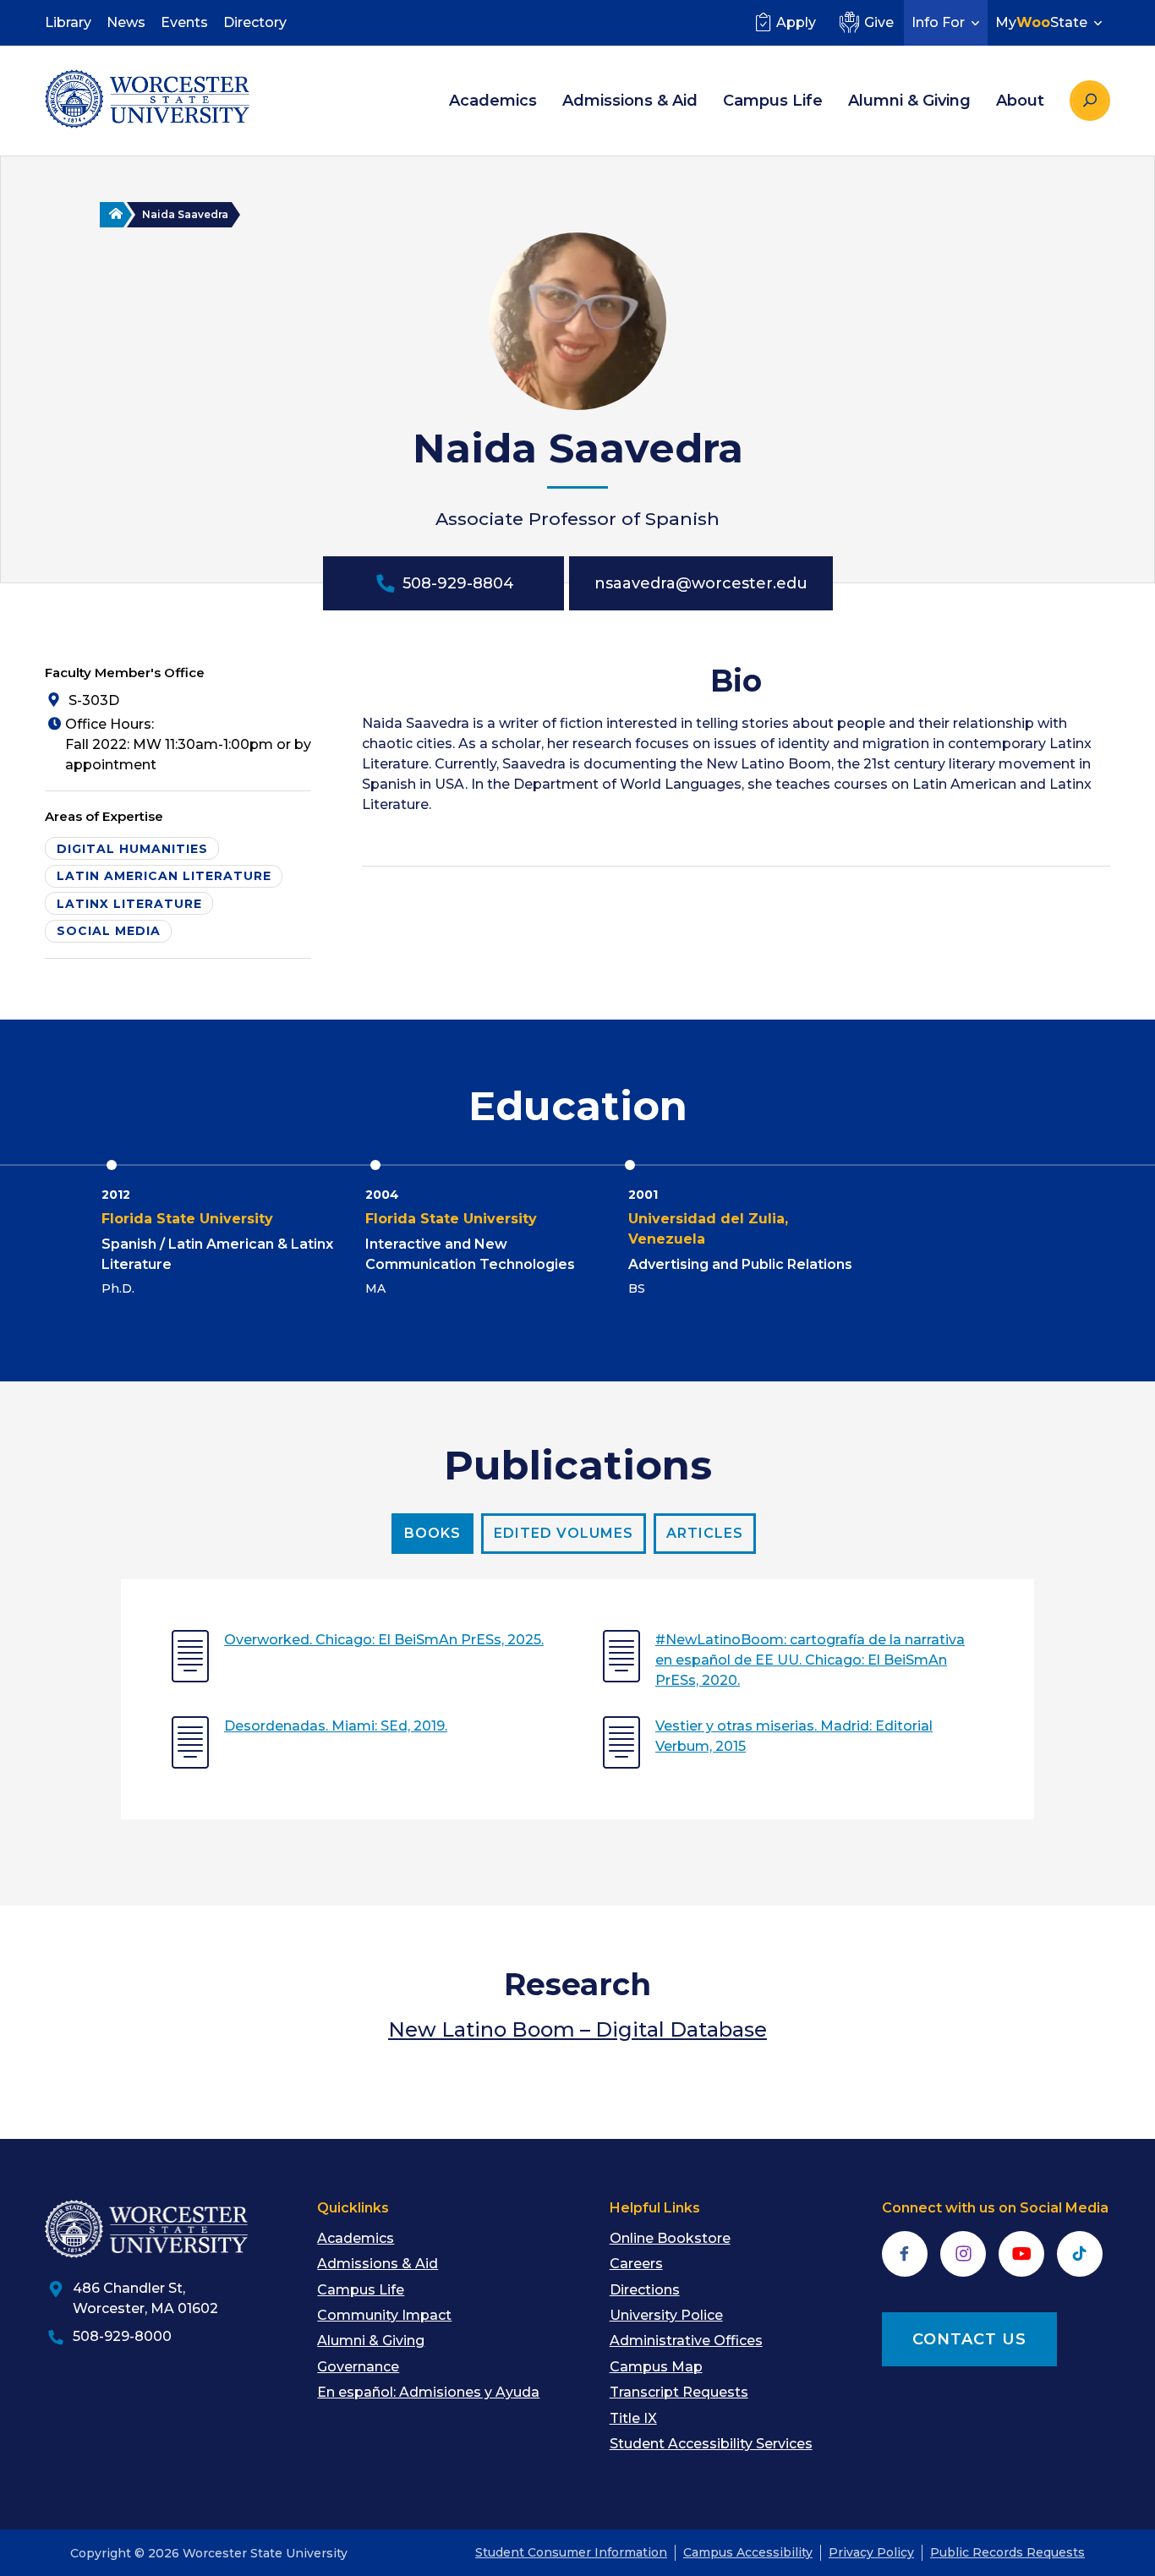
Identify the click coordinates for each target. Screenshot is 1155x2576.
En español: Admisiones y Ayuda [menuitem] (428, 2392)
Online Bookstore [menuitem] (670, 2238)
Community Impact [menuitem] (384, 2315)
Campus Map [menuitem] (656, 2367)
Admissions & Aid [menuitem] (630, 101)
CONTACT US (969, 2339)
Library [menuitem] (68, 22)
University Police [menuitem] (666, 2315)
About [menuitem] (1020, 101)
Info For (938, 22)
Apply (796, 22)
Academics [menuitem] (493, 101)
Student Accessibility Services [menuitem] (711, 2444)
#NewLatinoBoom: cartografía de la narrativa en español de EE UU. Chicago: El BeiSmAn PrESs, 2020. (810, 1660)
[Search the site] (1090, 101)
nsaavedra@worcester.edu (701, 583)
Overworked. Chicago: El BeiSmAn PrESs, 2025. (384, 1640)
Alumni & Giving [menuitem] (909, 101)
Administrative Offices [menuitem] (686, 2341)
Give (879, 22)
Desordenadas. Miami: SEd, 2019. (336, 1726)
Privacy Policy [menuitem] (871, 2552)
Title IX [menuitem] (633, 2418)
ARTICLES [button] (705, 1533)
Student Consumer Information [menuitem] (571, 2552)
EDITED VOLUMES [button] (564, 1533)
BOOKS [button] (432, 1533)
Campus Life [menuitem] (773, 101)
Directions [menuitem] (645, 2290)
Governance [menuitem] (358, 2367)
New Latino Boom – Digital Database (577, 2029)
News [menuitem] (126, 22)
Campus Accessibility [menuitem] (748, 2552)
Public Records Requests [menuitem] (1007, 2552)
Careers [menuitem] (636, 2264)
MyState (1041, 22)
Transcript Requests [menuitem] (679, 2392)
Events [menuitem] (184, 22)
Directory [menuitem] (255, 22)
